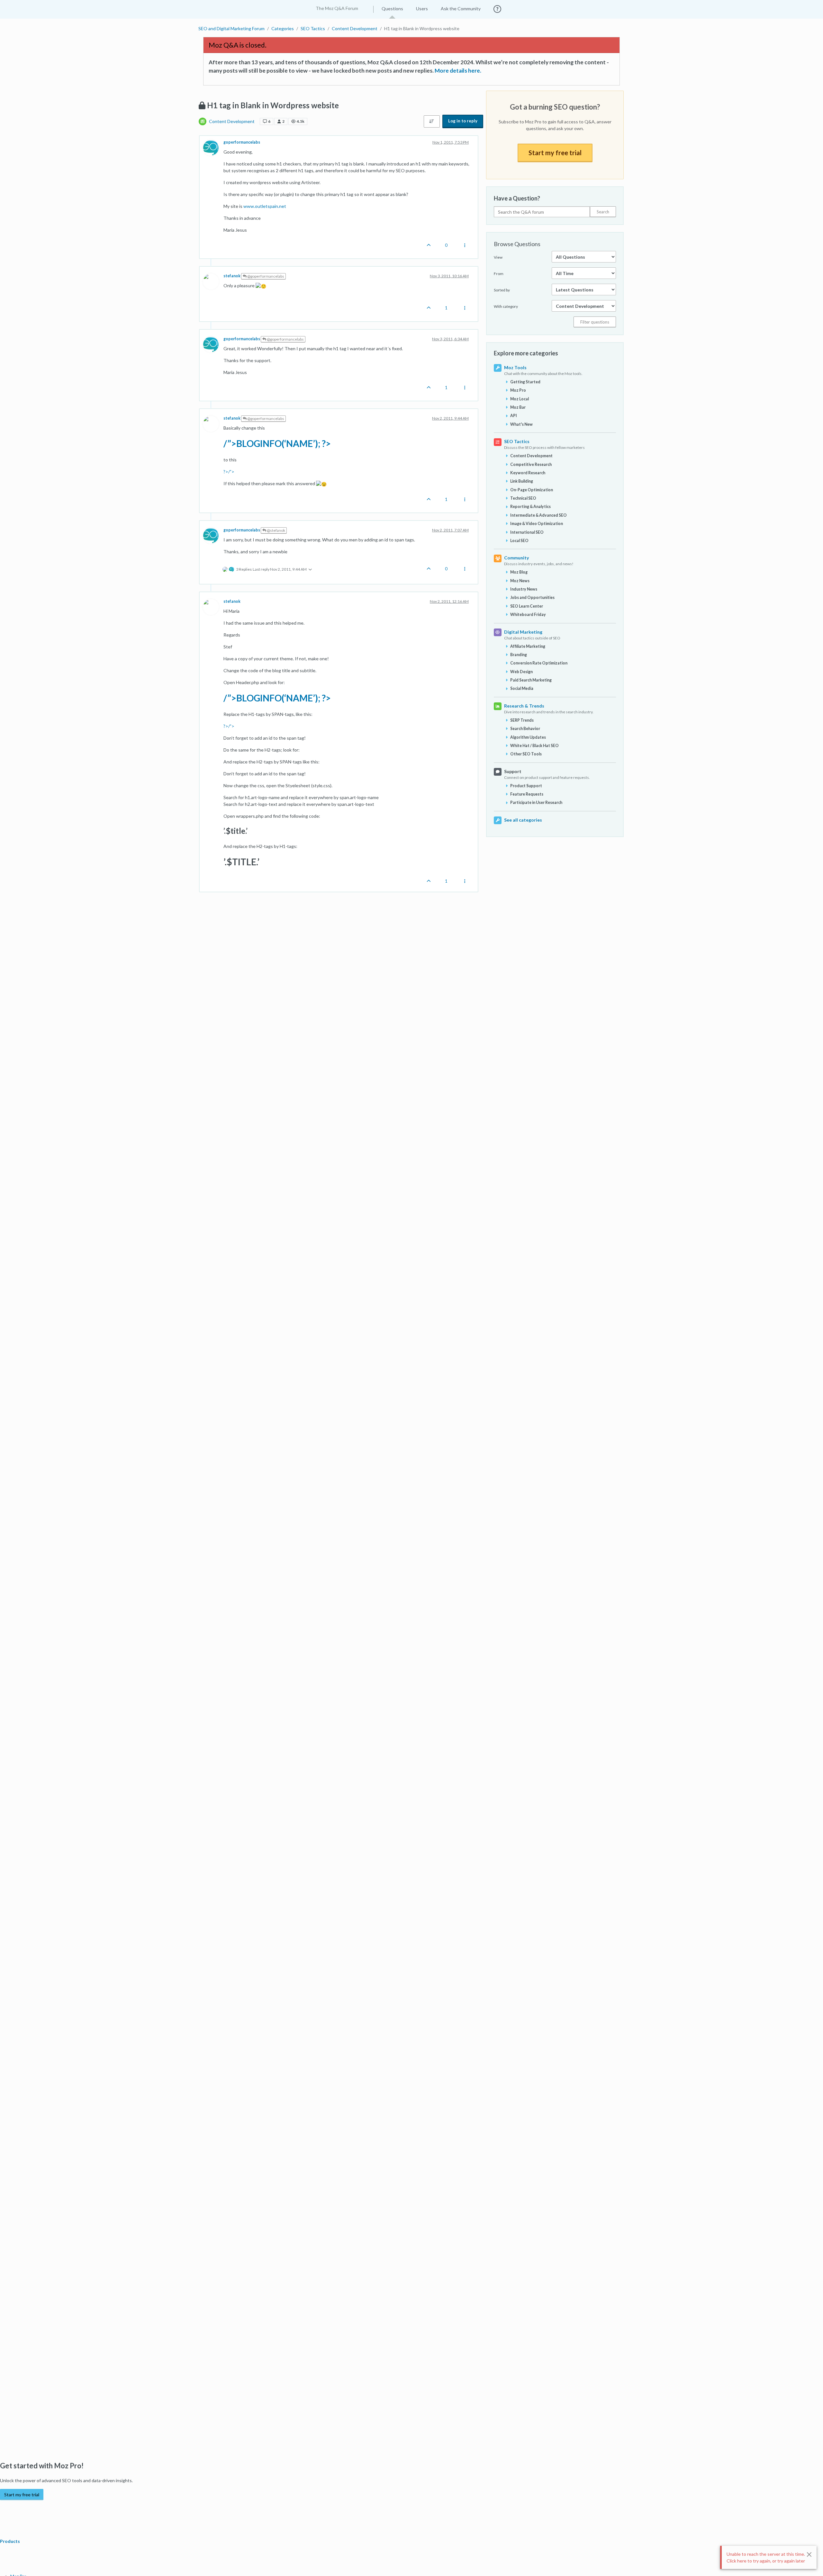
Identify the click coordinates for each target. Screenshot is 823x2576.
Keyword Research (528, 473)
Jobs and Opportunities (532, 597)
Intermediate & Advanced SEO (538, 515)
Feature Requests (527, 794)
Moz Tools (515, 367)
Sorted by (502, 290)
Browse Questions (517, 244)
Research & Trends (524, 706)
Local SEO (519, 541)
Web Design (521, 672)
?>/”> (229, 472)
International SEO (527, 532)
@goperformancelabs (265, 276)
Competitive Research (531, 464)
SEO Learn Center (527, 606)
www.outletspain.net (265, 206)
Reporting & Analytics (530, 507)
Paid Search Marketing (531, 680)
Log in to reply (463, 121)
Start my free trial (555, 153)
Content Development (232, 121)
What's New (521, 424)
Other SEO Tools (526, 754)
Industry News (524, 589)
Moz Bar (518, 407)
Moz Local (520, 399)
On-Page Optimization (532, 490)
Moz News (520, 581)
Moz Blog (519, 572)
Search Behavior (525, 729)
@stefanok (276, 530)
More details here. (458, 71)
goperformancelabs (242, 142)
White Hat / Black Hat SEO (534, 746)
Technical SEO (523, 498)
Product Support (526, 786)
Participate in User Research (536, 802)
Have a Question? (517, 198)
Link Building (522, 481)
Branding (519, 655)
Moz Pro (518, 390)
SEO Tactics (517, 441)
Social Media (522, 688)
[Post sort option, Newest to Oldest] (432, 121)
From (499, 274)
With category (506, 306)
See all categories (523, 820)
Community (516, 558)
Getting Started (525, 382)
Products (10, 2541)
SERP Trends (522, 720)
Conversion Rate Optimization (539, 663)
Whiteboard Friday (528, 615)
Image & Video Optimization (537, 524)
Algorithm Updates (528, 737)
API (514, 416)
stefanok (232, 276)
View (498, 257)
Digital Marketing (523, 632)
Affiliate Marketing (528, 646)
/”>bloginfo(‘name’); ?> (277, 443)
